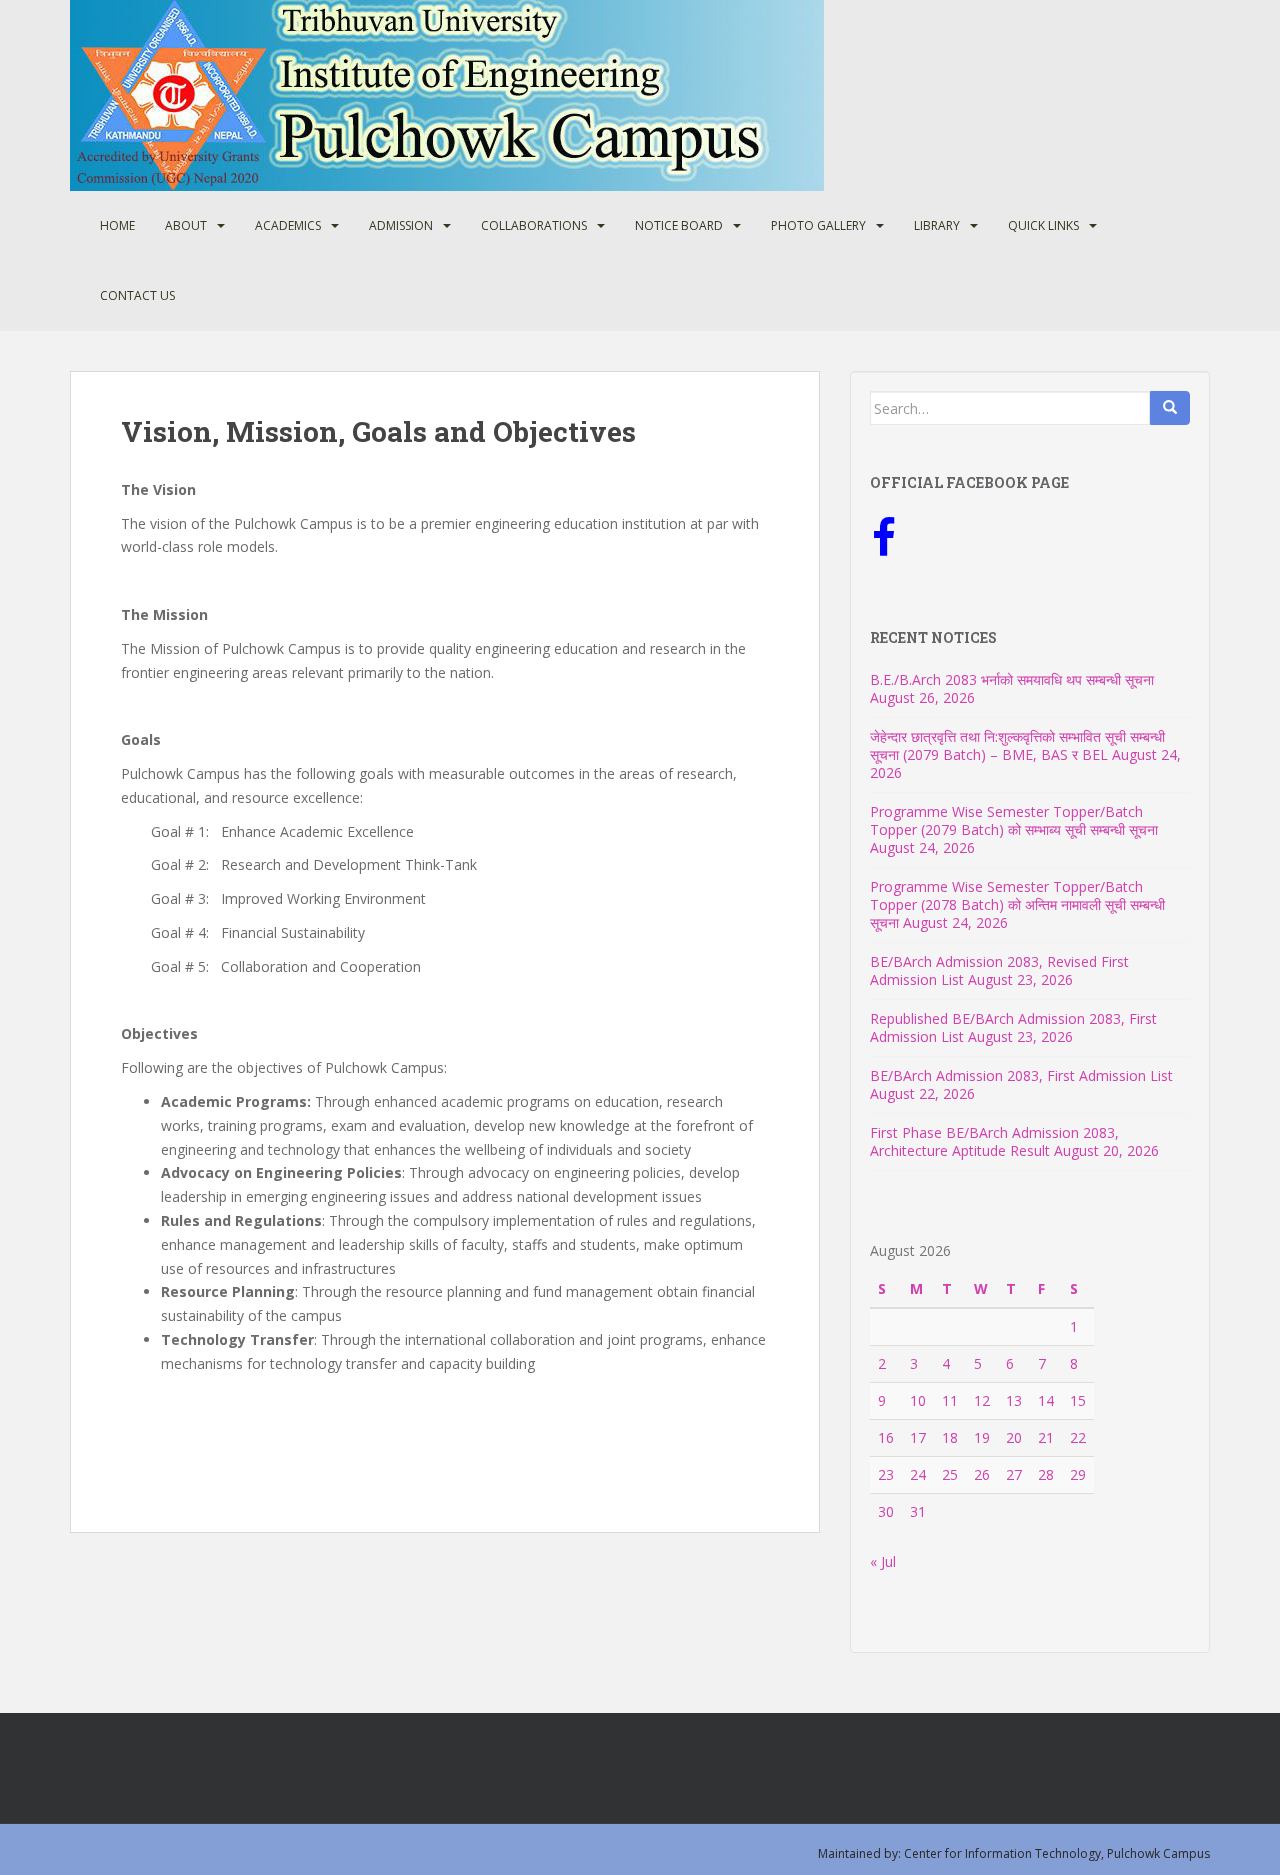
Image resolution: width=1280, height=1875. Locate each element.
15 (1078, 1400)
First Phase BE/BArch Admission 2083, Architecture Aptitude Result (994, 1141)
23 (886, 1474)
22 (1078, 1437)
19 (982, 1437)
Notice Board (679, 225)
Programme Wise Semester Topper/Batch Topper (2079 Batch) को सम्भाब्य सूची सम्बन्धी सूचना (1014, 820)
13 (1014, 1400)
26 (982, 1474)
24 (918, 1474)
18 (950, 1437)
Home (117, 225)
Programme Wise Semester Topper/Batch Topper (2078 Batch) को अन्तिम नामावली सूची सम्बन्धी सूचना (1017, 904)
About (186, 225)
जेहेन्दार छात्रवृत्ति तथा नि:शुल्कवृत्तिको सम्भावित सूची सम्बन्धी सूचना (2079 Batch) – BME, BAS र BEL (1017, 745)
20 (1014, 1437)
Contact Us (137, 295)
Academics (288, 225)
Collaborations (534, 225)
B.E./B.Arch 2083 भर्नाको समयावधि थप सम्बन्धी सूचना (1012, 679)
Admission (401, 225)
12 (982, 1400)
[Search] (1170, 408)
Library (937, 225)
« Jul (883, 1561)
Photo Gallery (818, 225)
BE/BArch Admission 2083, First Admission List (1021, 1075)
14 (1046, 1400)
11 (950, 1400)
